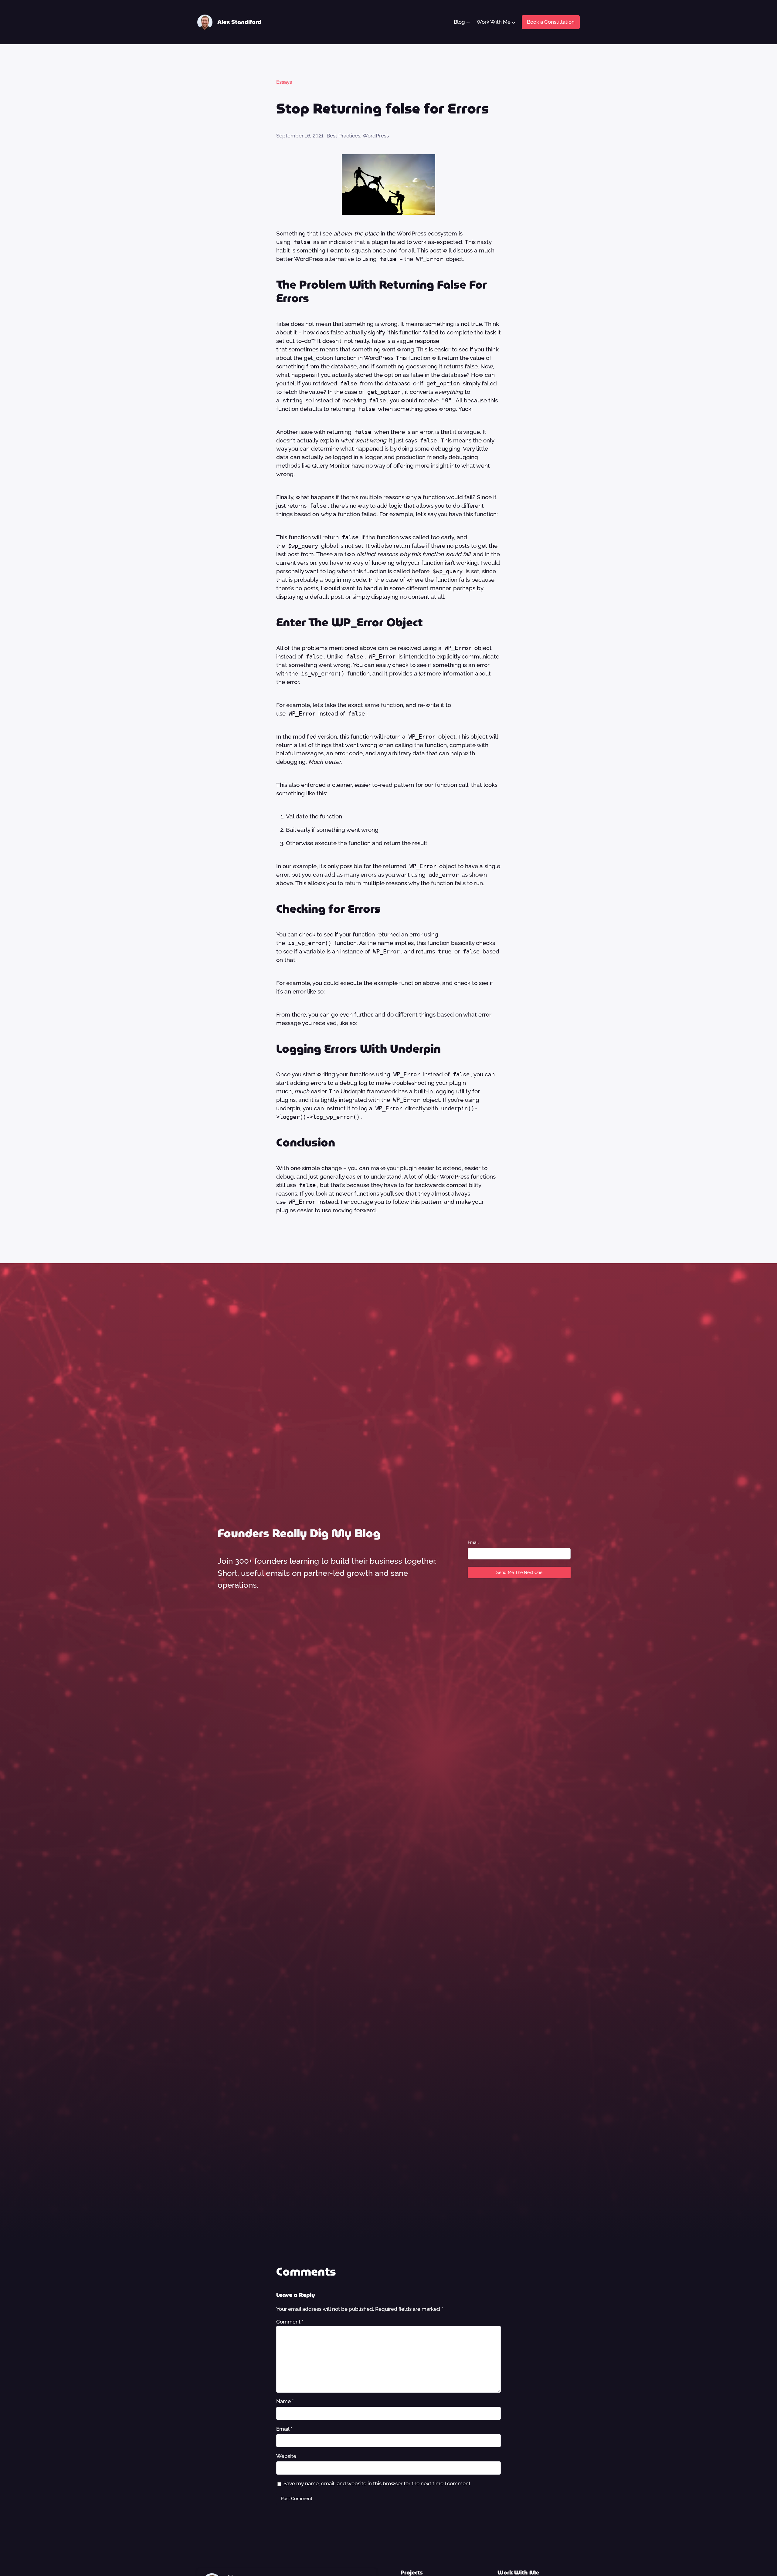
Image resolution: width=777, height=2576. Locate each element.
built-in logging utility (442, 1091)
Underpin (353, 1091)
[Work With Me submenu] (513, 22)
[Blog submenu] (468, 22)
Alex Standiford (239, 22)
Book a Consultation (551, 22)
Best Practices (343, 136)
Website (286, 2456)
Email (473, 1542)
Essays (284, 82)
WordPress (376, 136)
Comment (290, 2322)
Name (285, 2401)
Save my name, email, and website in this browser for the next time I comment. (377, 2483)
